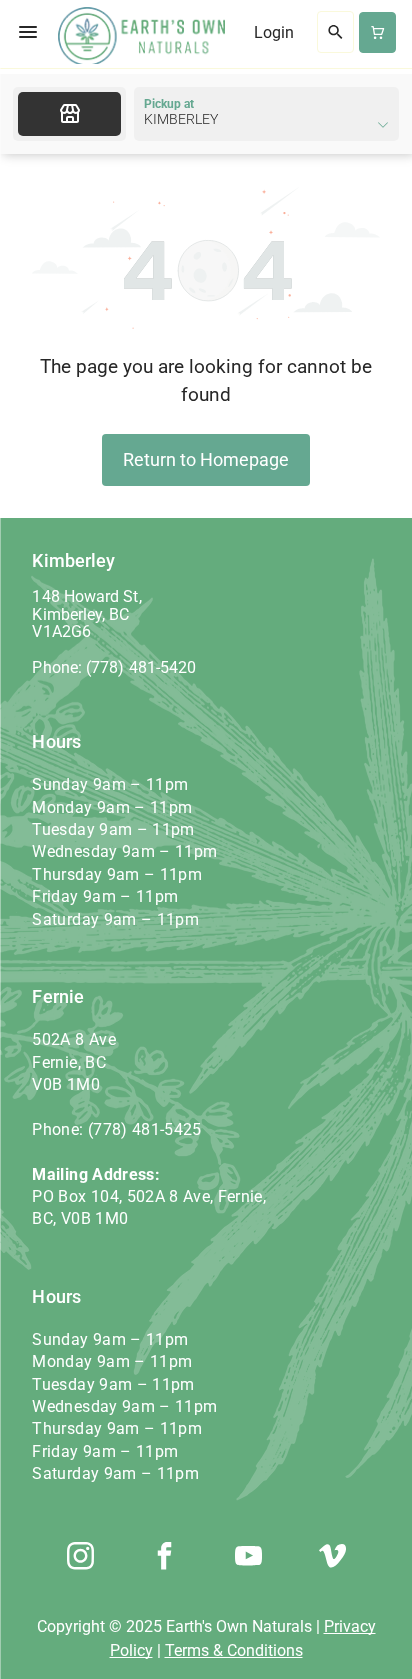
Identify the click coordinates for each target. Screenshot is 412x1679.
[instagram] (80, 1558)
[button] (28, 32)
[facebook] (164, 1558)
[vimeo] (332, 1558)
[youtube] (248, 1558)
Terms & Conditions (234, 1650)
